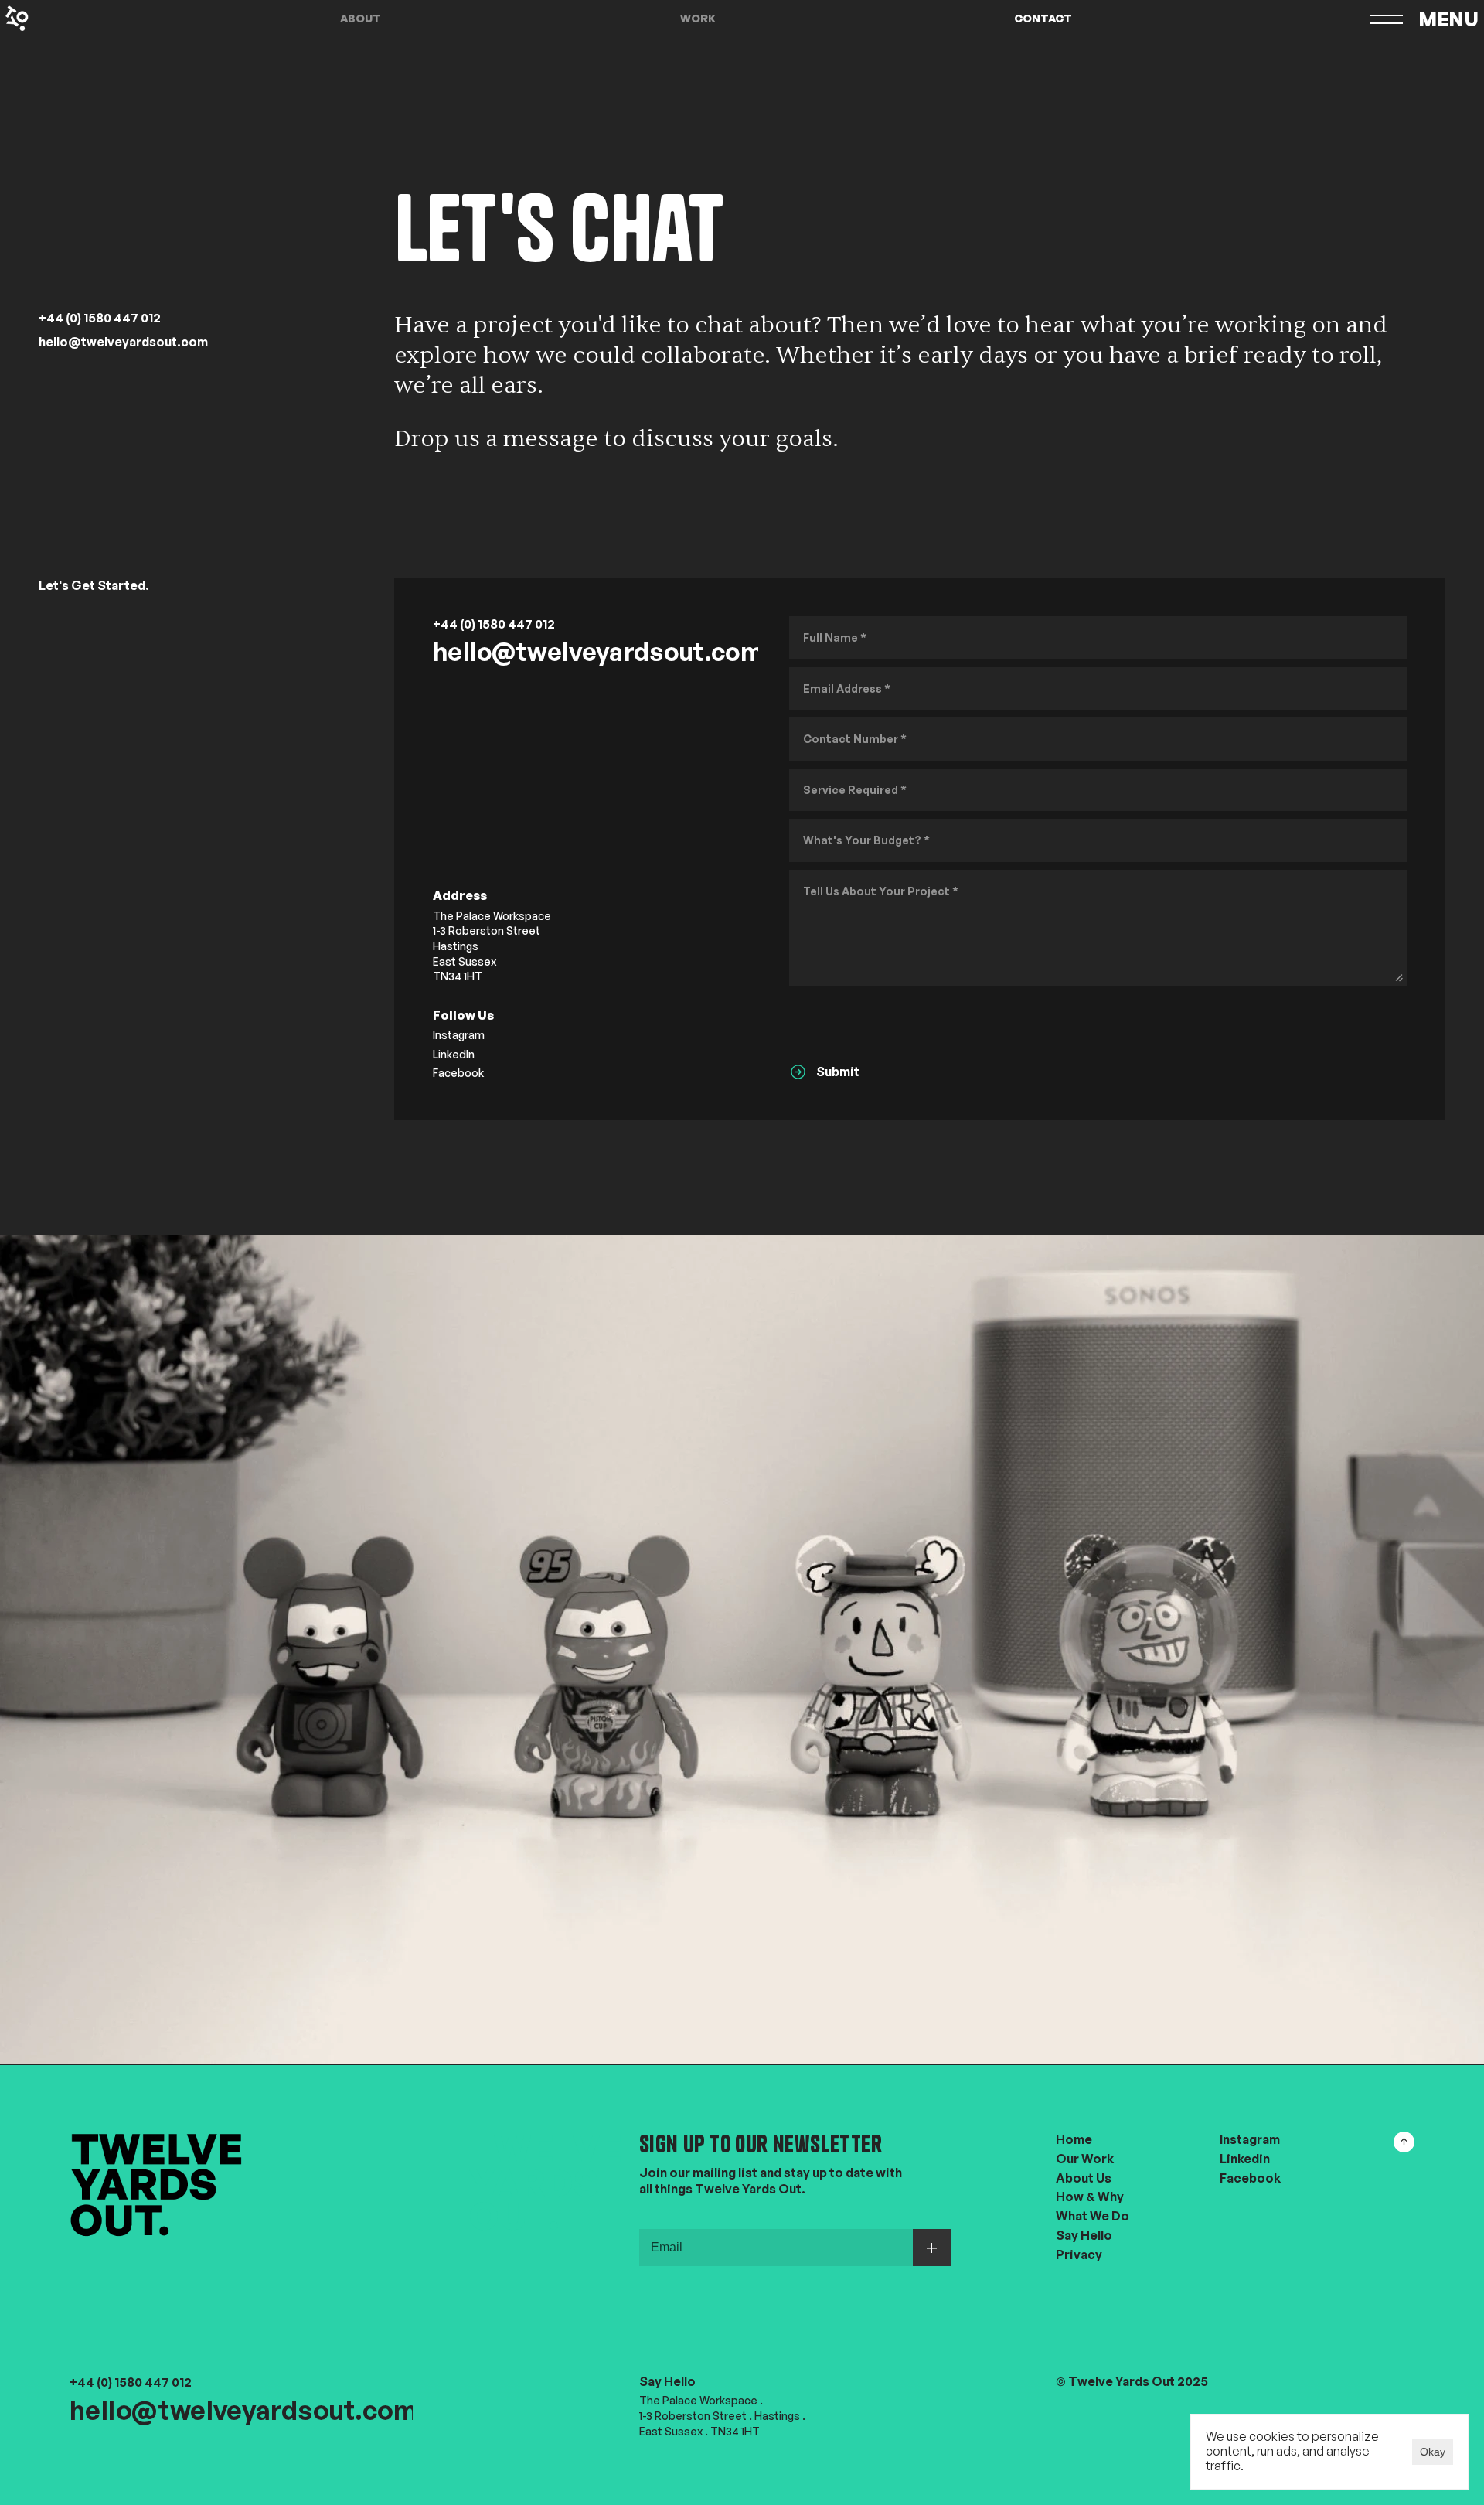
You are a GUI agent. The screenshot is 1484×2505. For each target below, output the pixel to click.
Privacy (1079, 2254)
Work (698, 18)
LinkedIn (454, 1054)
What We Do (1093, 2216)
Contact (1043, 18)
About (361, 18)
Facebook (458, 1074)
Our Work (1085, 2158)
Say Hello (1084, 2235)
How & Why (1090, 2197)
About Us (1084, 2177)
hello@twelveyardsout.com (123, 342)
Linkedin (1245, 2158)
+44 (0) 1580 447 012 (100, 318)
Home (1074, 2139)
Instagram (459, 1036)
